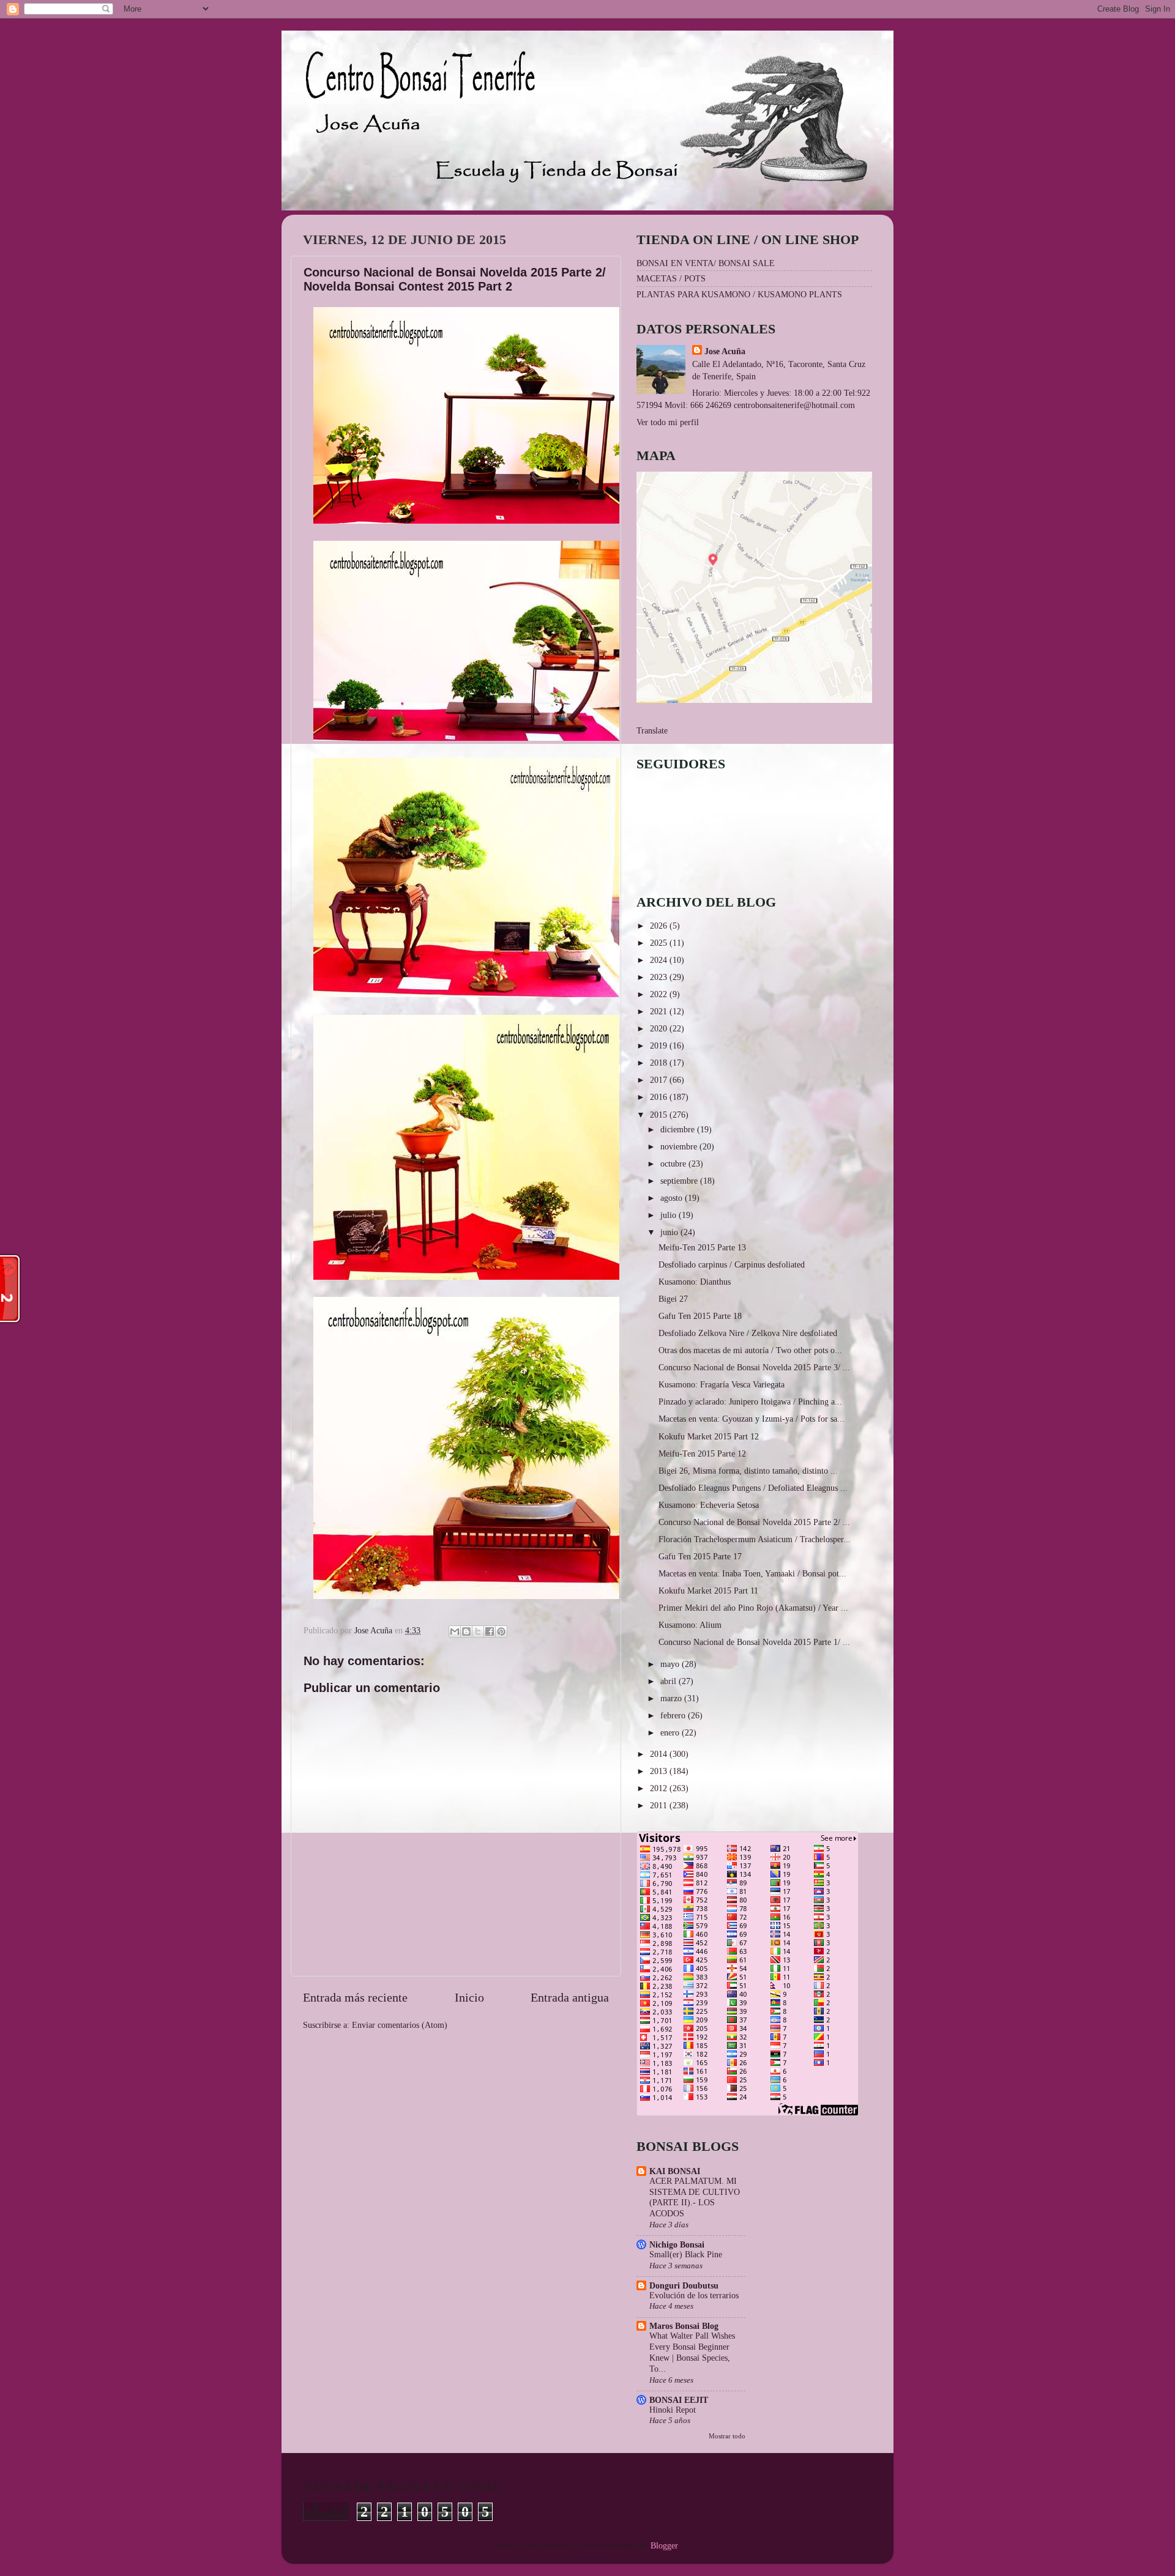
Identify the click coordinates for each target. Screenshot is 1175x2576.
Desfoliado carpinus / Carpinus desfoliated (732, 1264)
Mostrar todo (727, 2436)
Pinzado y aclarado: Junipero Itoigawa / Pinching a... (750, 1401)
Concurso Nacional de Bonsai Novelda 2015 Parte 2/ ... (754, 1522)
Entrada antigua (570, 1997)
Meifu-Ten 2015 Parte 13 (702, 1247)
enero (671, 1732)
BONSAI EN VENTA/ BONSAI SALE (706, 263)
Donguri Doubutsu (684, 2285)
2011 (660, 1805)
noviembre (680, 1146)
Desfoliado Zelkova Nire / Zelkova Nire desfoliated (748, 1333)
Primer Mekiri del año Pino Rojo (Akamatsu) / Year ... (753, 1608)
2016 (660, 1097)
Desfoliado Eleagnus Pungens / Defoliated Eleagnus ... (753, 1488)
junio (670, 1232)
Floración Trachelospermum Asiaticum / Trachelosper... (755, 1539)
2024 (660, 960)
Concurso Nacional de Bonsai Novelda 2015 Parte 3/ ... (754, 1367)
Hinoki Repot (673, 2410)
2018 (660, 1063)
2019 (660, 1045)
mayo (671, 1664)
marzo (672, 1698)
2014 (660, 1754)
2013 (660, 1771)
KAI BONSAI (675, 2171)
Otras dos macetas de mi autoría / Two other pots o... (750, 1350)
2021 (660, 1011)
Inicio (469, 1997)
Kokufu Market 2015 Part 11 (708, 1591)
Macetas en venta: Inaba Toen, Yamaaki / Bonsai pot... (752, 1573)
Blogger (664, 2545)
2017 (660, 1080)
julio (670, 1215)
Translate (652, 730)
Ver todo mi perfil (668, 422)
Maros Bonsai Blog (684, 2326)
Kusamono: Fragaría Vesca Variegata (722, 1384)
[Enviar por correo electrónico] (455, 1631)
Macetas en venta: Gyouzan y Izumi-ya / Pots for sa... (752, 1419)
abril (670, 1681)
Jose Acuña (725, 351)
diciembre (679, 1129)
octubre (674, 1164)
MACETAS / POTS (671, 278)
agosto (673, 1198)
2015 (660, 1115)
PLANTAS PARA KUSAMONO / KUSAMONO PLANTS (739, 294)
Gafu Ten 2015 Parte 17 (700, 1556)
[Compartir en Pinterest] (501, 1631)
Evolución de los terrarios (694, 2296)
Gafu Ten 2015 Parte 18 (700, 1316)
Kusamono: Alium (690, 1625)
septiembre (680, 1181)
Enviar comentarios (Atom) (400, 2025)
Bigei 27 (673, 1299)
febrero (674, 1715)
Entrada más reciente (355, 1997)
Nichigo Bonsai (677, 2244)
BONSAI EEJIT (679, 2400)
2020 (660, 1028)
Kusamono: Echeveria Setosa (709, 1505)
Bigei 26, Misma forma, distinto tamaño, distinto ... (748, 1471)
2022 (660, 994)
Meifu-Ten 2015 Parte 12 (702, 1453)
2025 (660, 943)
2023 (660, 977)
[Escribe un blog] (466, 1631)
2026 (660, 926)
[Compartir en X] (478, 1631)
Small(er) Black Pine (686, 2255)
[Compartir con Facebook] (490, 1631)
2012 (660, 1788)
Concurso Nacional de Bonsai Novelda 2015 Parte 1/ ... (754, 1642)
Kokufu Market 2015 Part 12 (709, 1436)
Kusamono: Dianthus (695, 1282)
